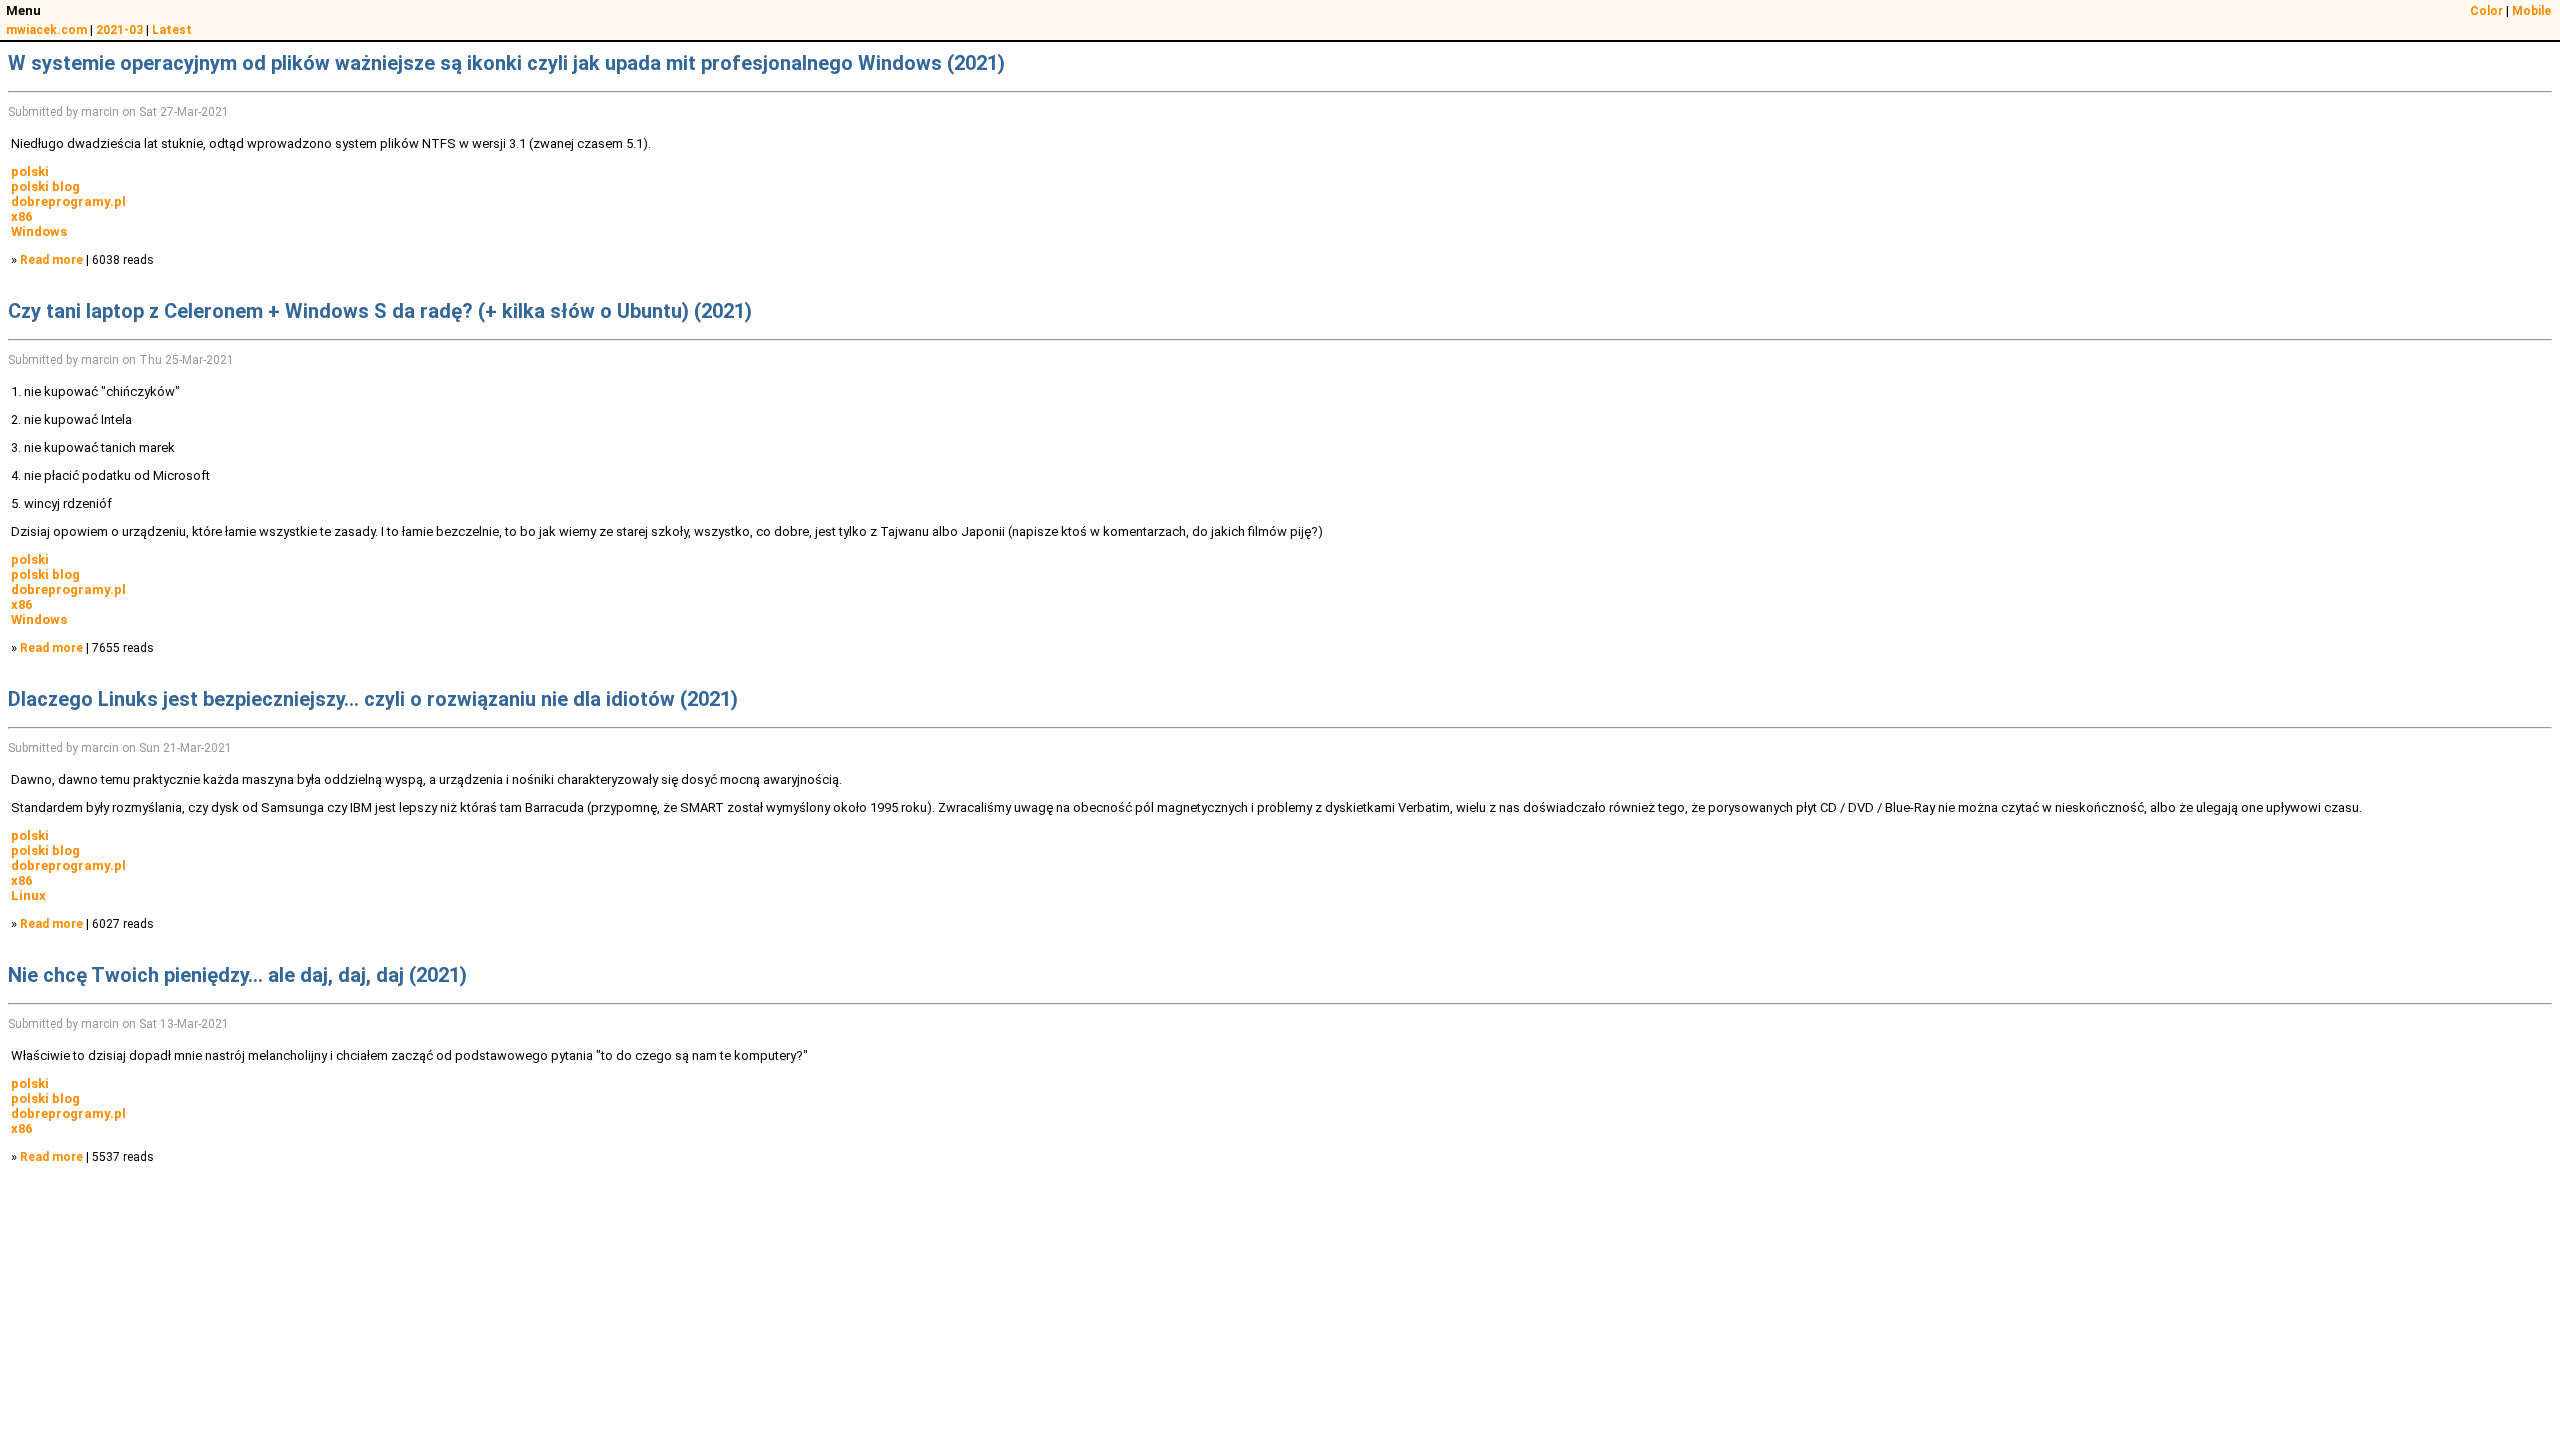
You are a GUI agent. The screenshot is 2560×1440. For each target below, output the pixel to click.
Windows (39, 231)
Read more (51, 260)
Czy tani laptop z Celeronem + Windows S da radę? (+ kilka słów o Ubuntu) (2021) (380, 311)
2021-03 (119, 30)
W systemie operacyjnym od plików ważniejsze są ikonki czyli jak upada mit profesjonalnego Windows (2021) (506, 63)
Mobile (2531, 11)
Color (2486, 11)
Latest (172, 30)
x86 (21, 216)
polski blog (45, 186)
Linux (28, 895)
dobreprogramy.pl (68, 201)
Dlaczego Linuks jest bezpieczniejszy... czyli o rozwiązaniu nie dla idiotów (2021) (373, 699)
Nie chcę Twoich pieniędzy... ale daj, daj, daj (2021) (237, 975)
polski (30, 171)
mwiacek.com (46, 30)
